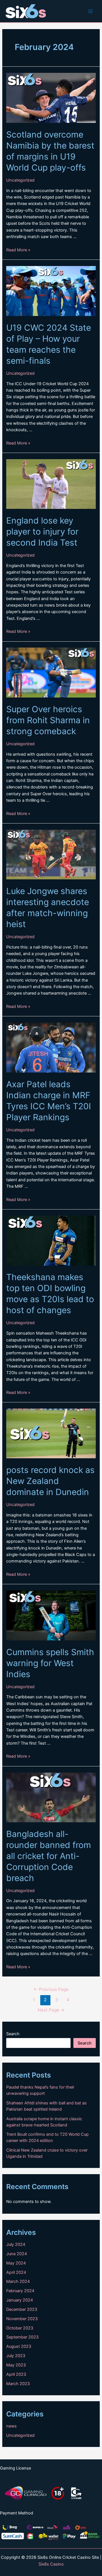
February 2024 (20, 2291)
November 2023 (22, 2319)
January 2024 (20, 2300)
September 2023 (22, 2337)
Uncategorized (20, 180)
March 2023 (18, 2384)
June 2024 (17, 2254)
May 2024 (16, 2263)
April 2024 (16, 2272)
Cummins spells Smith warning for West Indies (50, 1663)
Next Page (51, 2010)
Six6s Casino (51, 2564)
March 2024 (18, 2281)
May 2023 (16, 2365)
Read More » (18, 250)
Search (13, 2034)
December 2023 (22, 2309)
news (11, 2426)
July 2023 (16, 2356)
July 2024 (16, 2244)
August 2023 (19, 2346)
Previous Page (51, 1989)
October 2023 (20, 2328)
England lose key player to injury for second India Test (42, 531)
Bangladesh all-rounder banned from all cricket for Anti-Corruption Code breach (49, 1856)
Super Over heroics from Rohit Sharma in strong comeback (48, 720)
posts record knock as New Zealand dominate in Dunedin (50, 1481)
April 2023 (16, 2374)
